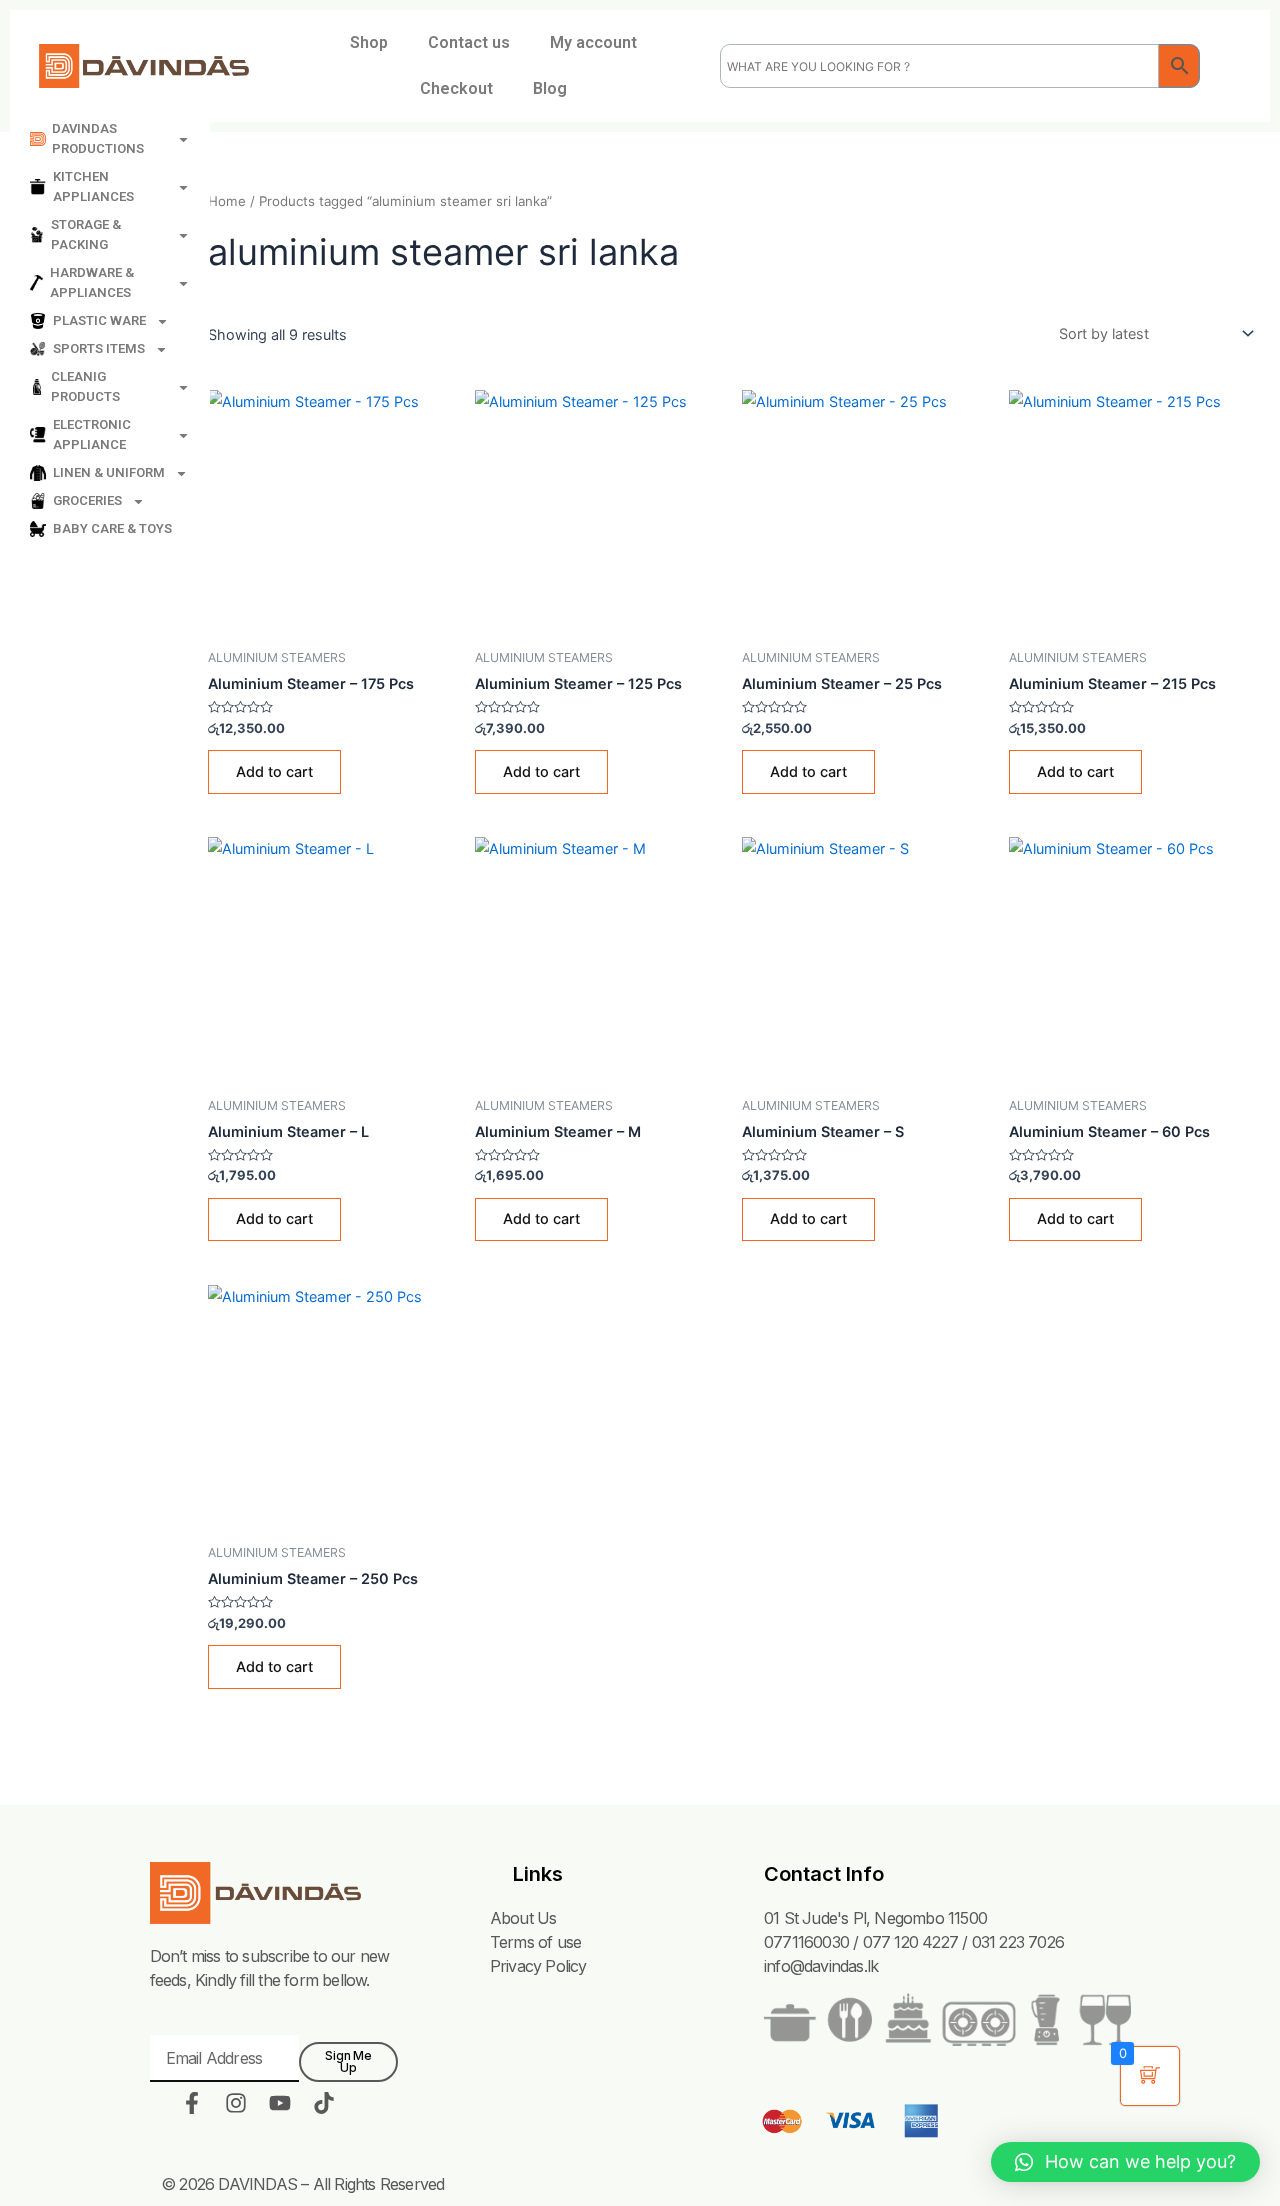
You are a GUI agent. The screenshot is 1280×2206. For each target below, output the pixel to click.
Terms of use (535, 1942)
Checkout (456, 88)
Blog (550, 88)
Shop (369, 42)
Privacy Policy (538, 1966)
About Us (523, 1918)
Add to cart (274, 771)
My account (593, 42)
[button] (1125, 2162)
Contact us (469, 42)
